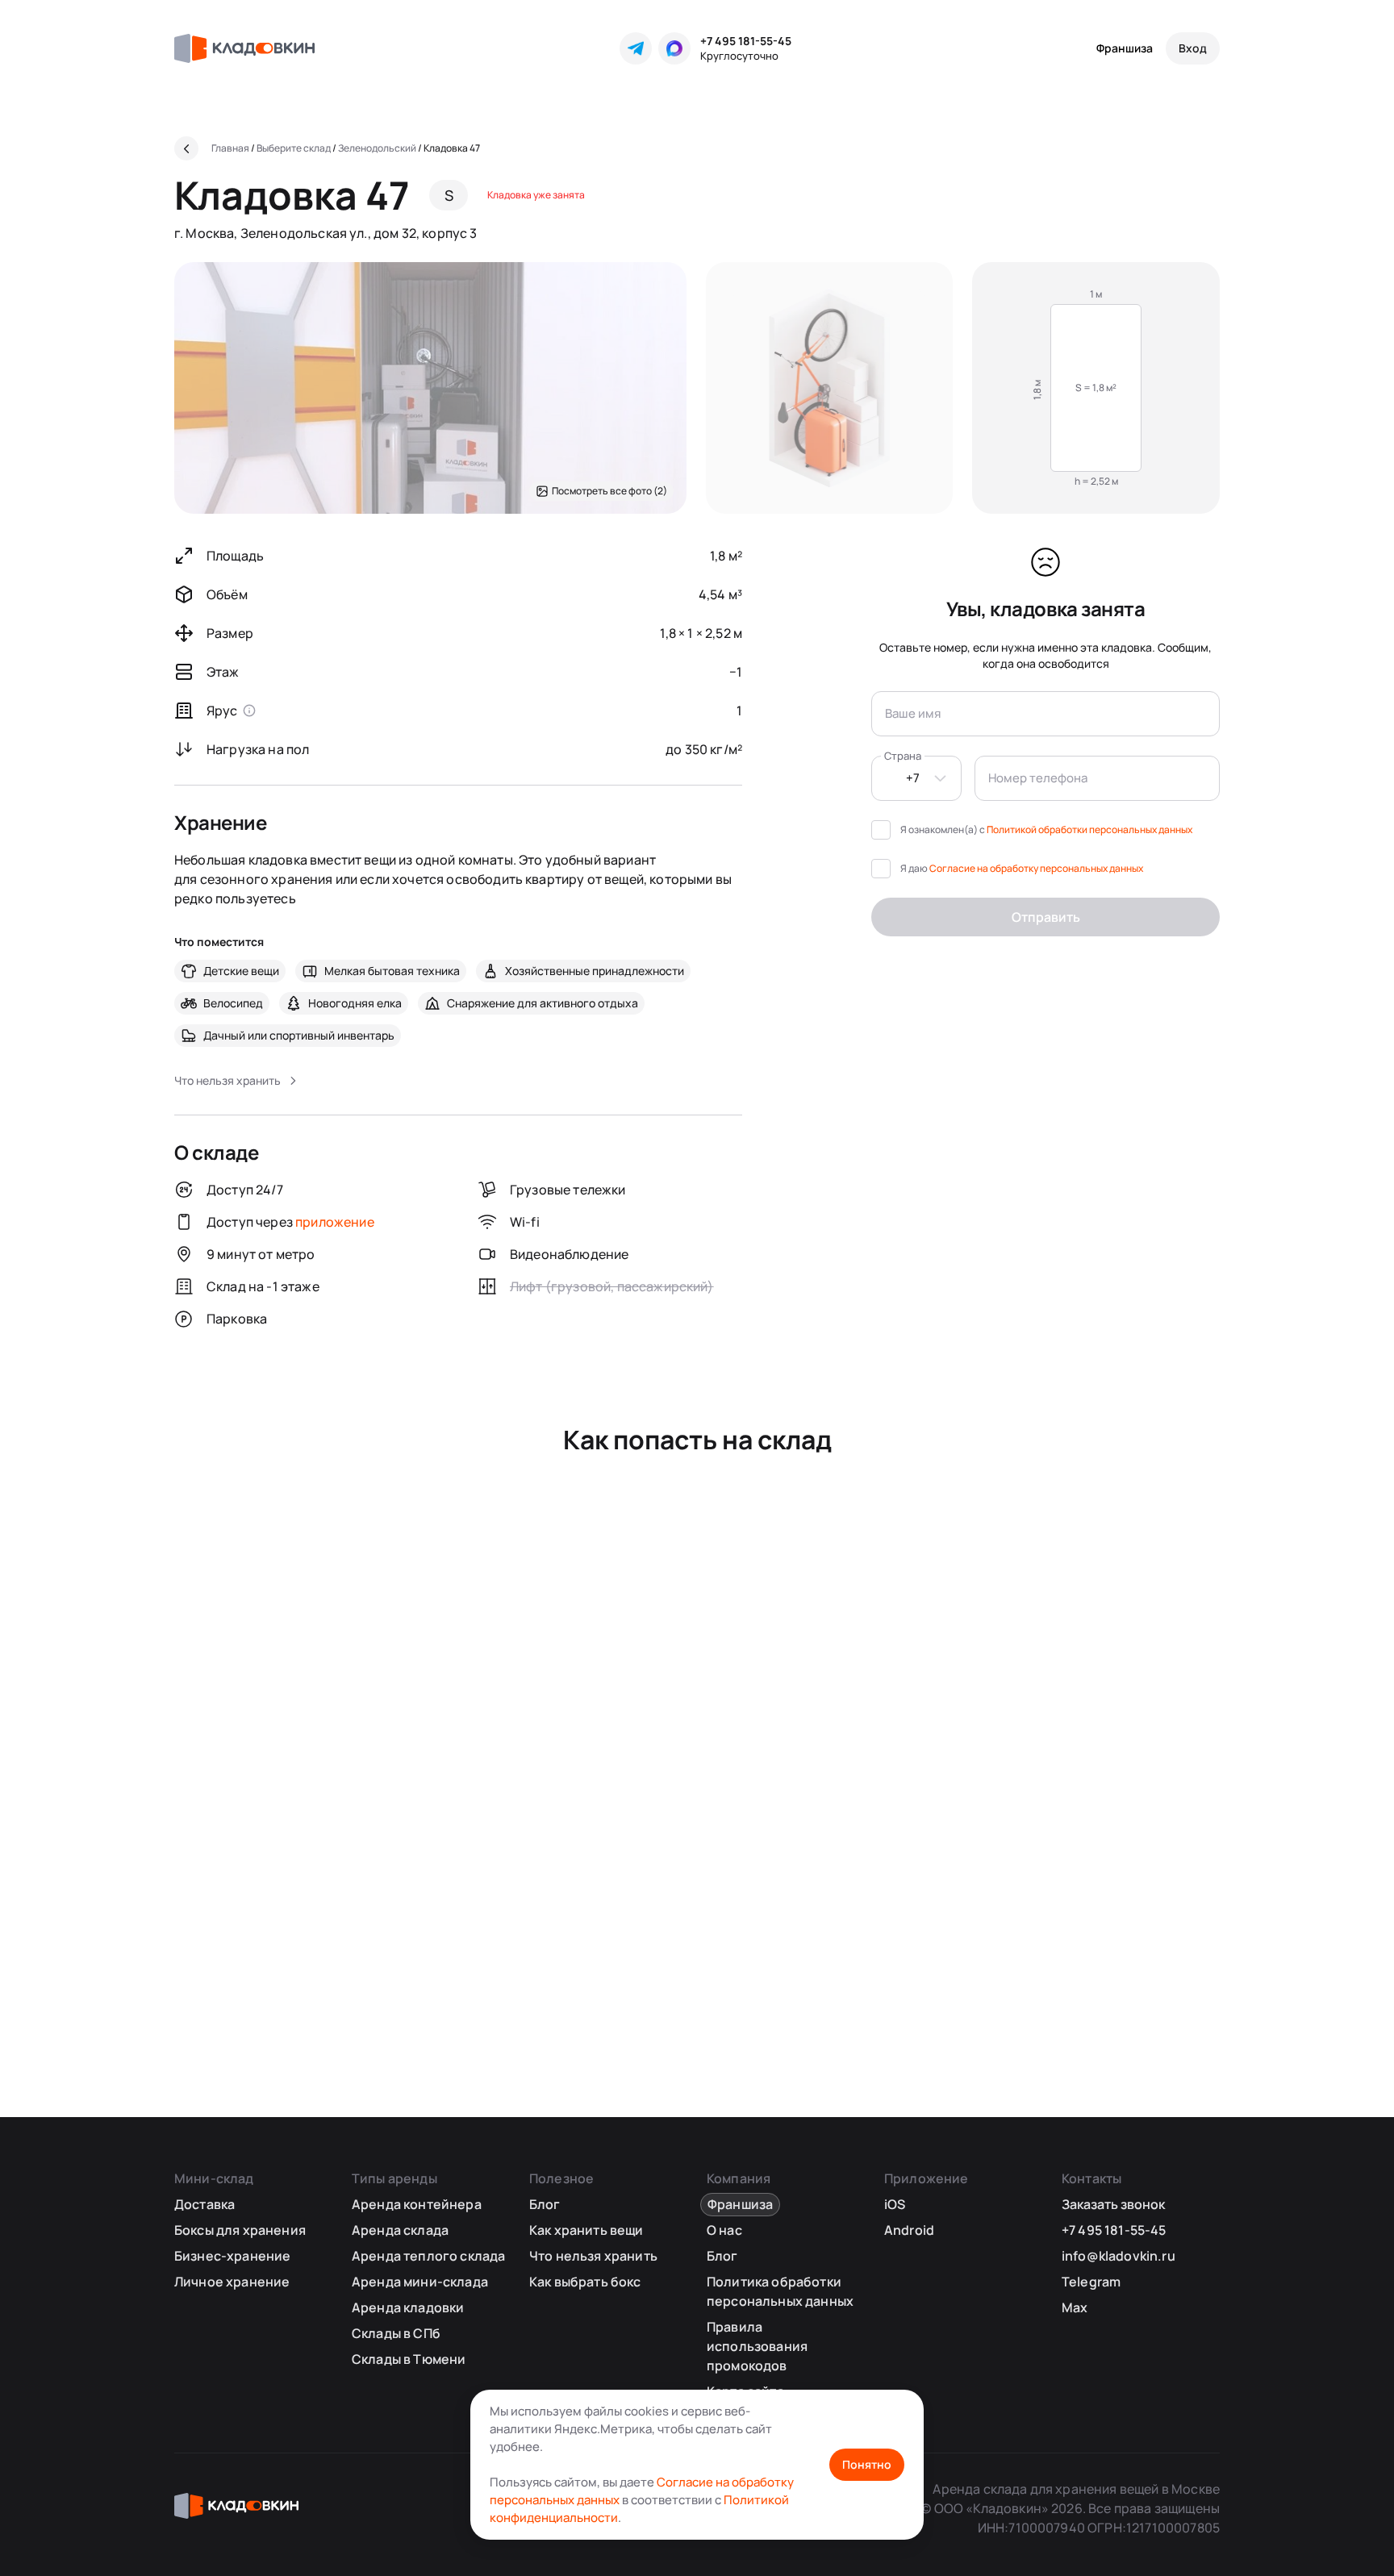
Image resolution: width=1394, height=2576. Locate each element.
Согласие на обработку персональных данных (1036, 868)
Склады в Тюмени (409, 2359)
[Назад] (186, 148)
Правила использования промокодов (757, 2346)
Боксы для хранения (240, 2230)
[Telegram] (636, 48)
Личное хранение (232, 2282)
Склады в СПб (396, 2333)
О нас (724, 2230)
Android (909, 2230)
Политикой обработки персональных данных (1089, 829)
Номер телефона (1038, 778)
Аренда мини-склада (420, 2282)
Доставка (205, 2204)
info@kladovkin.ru (1119, 2256)
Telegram (1091, 2282)
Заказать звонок (1113, 2204)
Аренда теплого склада (428, 2256)
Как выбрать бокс (585, 2282)
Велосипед (233, 1003)
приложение (335, 1222)
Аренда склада (400, 2230)
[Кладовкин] (244, 48)
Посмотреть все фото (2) (609, 491)
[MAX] (674, 48)
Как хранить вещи (586, 2230)
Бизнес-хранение (232, 2256)
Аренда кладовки (408, 2307)
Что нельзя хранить (593, 2256)
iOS (895, 2204)
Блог (545, 2204)
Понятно (867, 2464)
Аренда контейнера (417, 2204)
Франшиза (1125, 48)
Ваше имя (913, 713)
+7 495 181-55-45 (746, 41)
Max (1075, 2307)
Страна (903, 756)
